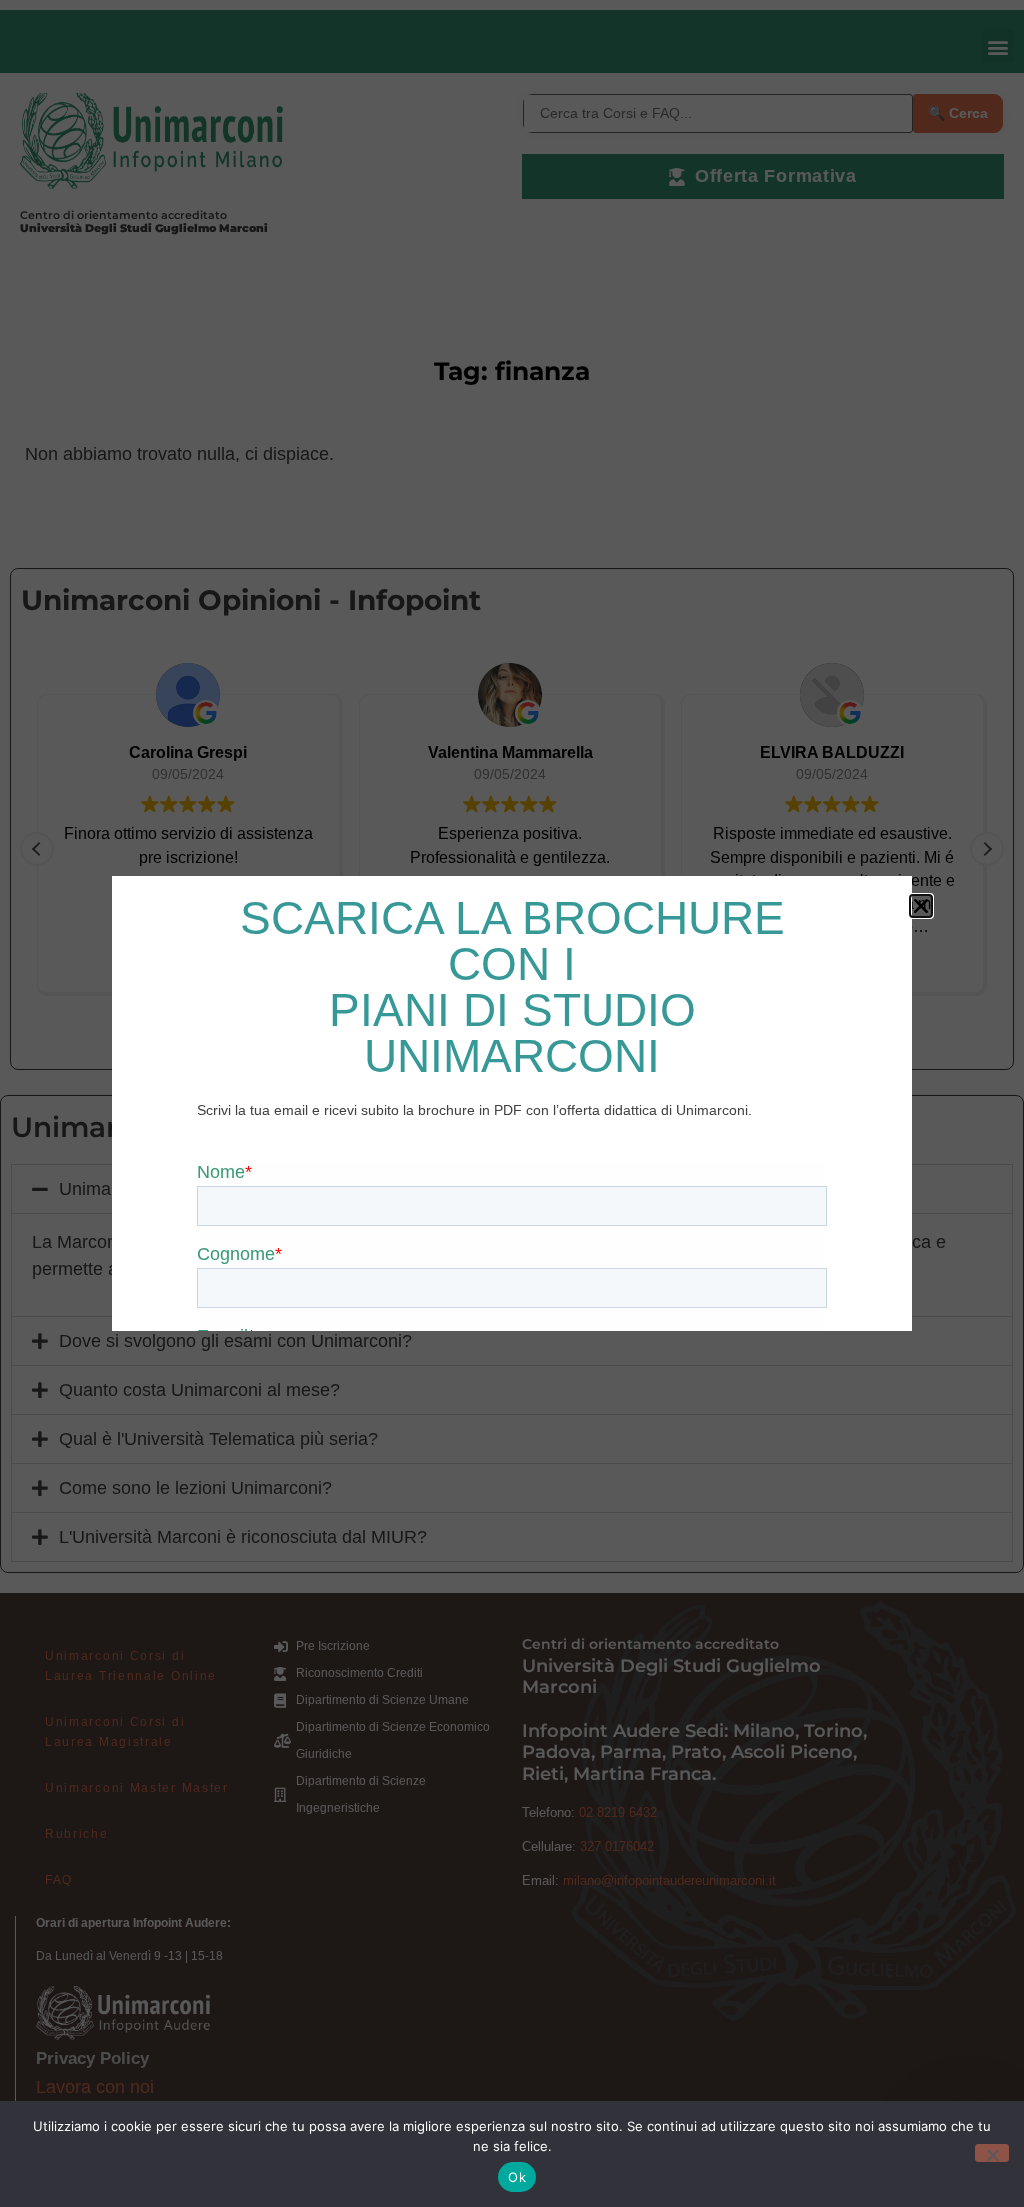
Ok (517, 2177)
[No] (992, 2153)
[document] (512, 1103)
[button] (921, 906)
